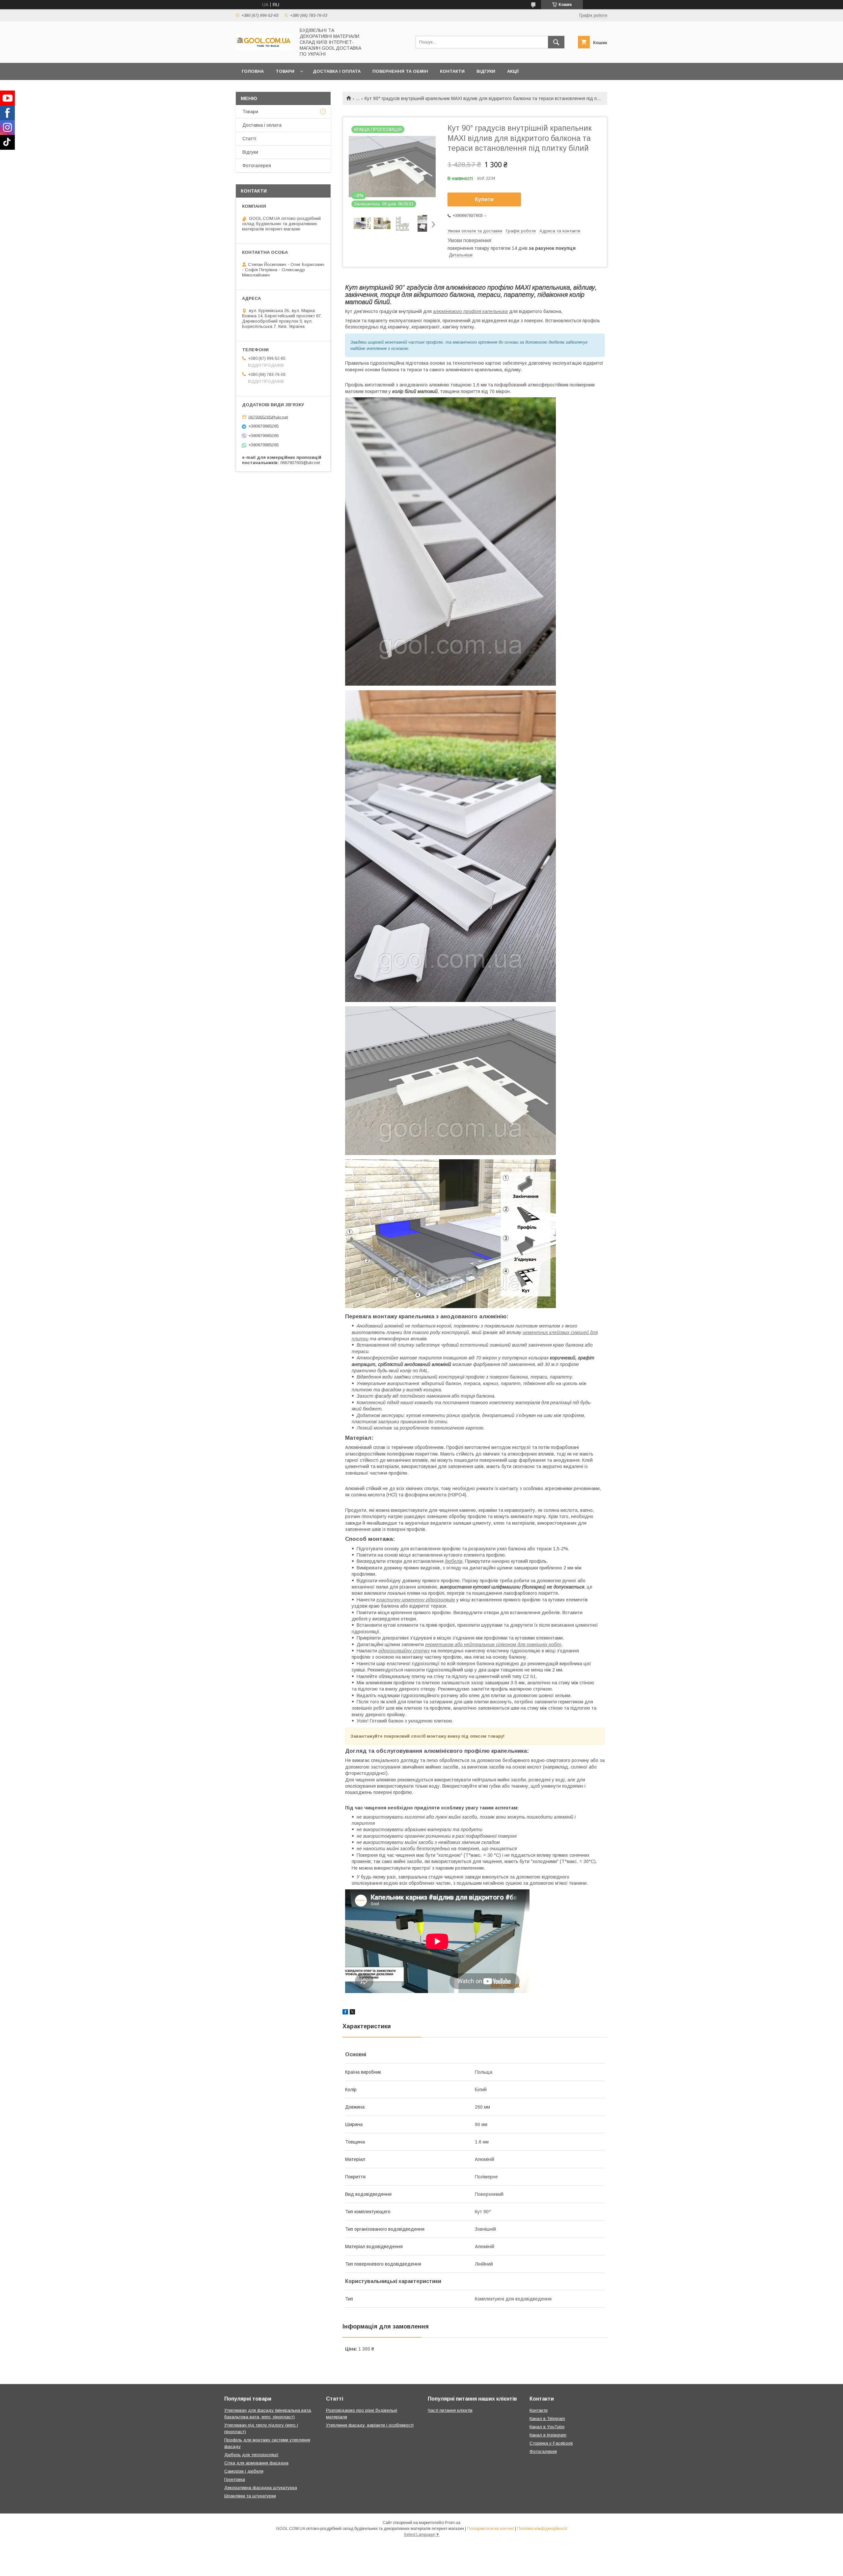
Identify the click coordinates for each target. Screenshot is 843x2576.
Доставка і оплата (337, 71)
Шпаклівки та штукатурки (250, 2496)
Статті (249, 139)
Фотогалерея (257, 166)
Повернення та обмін (400, 71)
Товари (285, 71)
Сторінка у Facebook (551, 2443)
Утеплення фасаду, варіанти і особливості (370, 2425)
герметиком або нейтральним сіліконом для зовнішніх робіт (493, 1644)
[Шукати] (556, 42)
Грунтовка (235, 2479)
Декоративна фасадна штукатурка (261, 2488)
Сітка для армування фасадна (256, 2463)
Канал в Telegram (547, 2418)
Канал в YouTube (547, 2427)
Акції (513, 71)
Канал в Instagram (548, 2435)
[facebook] (345, 2013)
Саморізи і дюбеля (244, 2471)
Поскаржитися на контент (490, 2529)
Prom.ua (453, 2523)
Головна (253, 71)
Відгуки (486, 71)
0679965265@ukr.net (268, 417)
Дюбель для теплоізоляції (251, 2455)
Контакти (452, 71)
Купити (484, 199)
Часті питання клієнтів (450, 2410)
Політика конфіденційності (542, 2529)
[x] (352, 2013)
